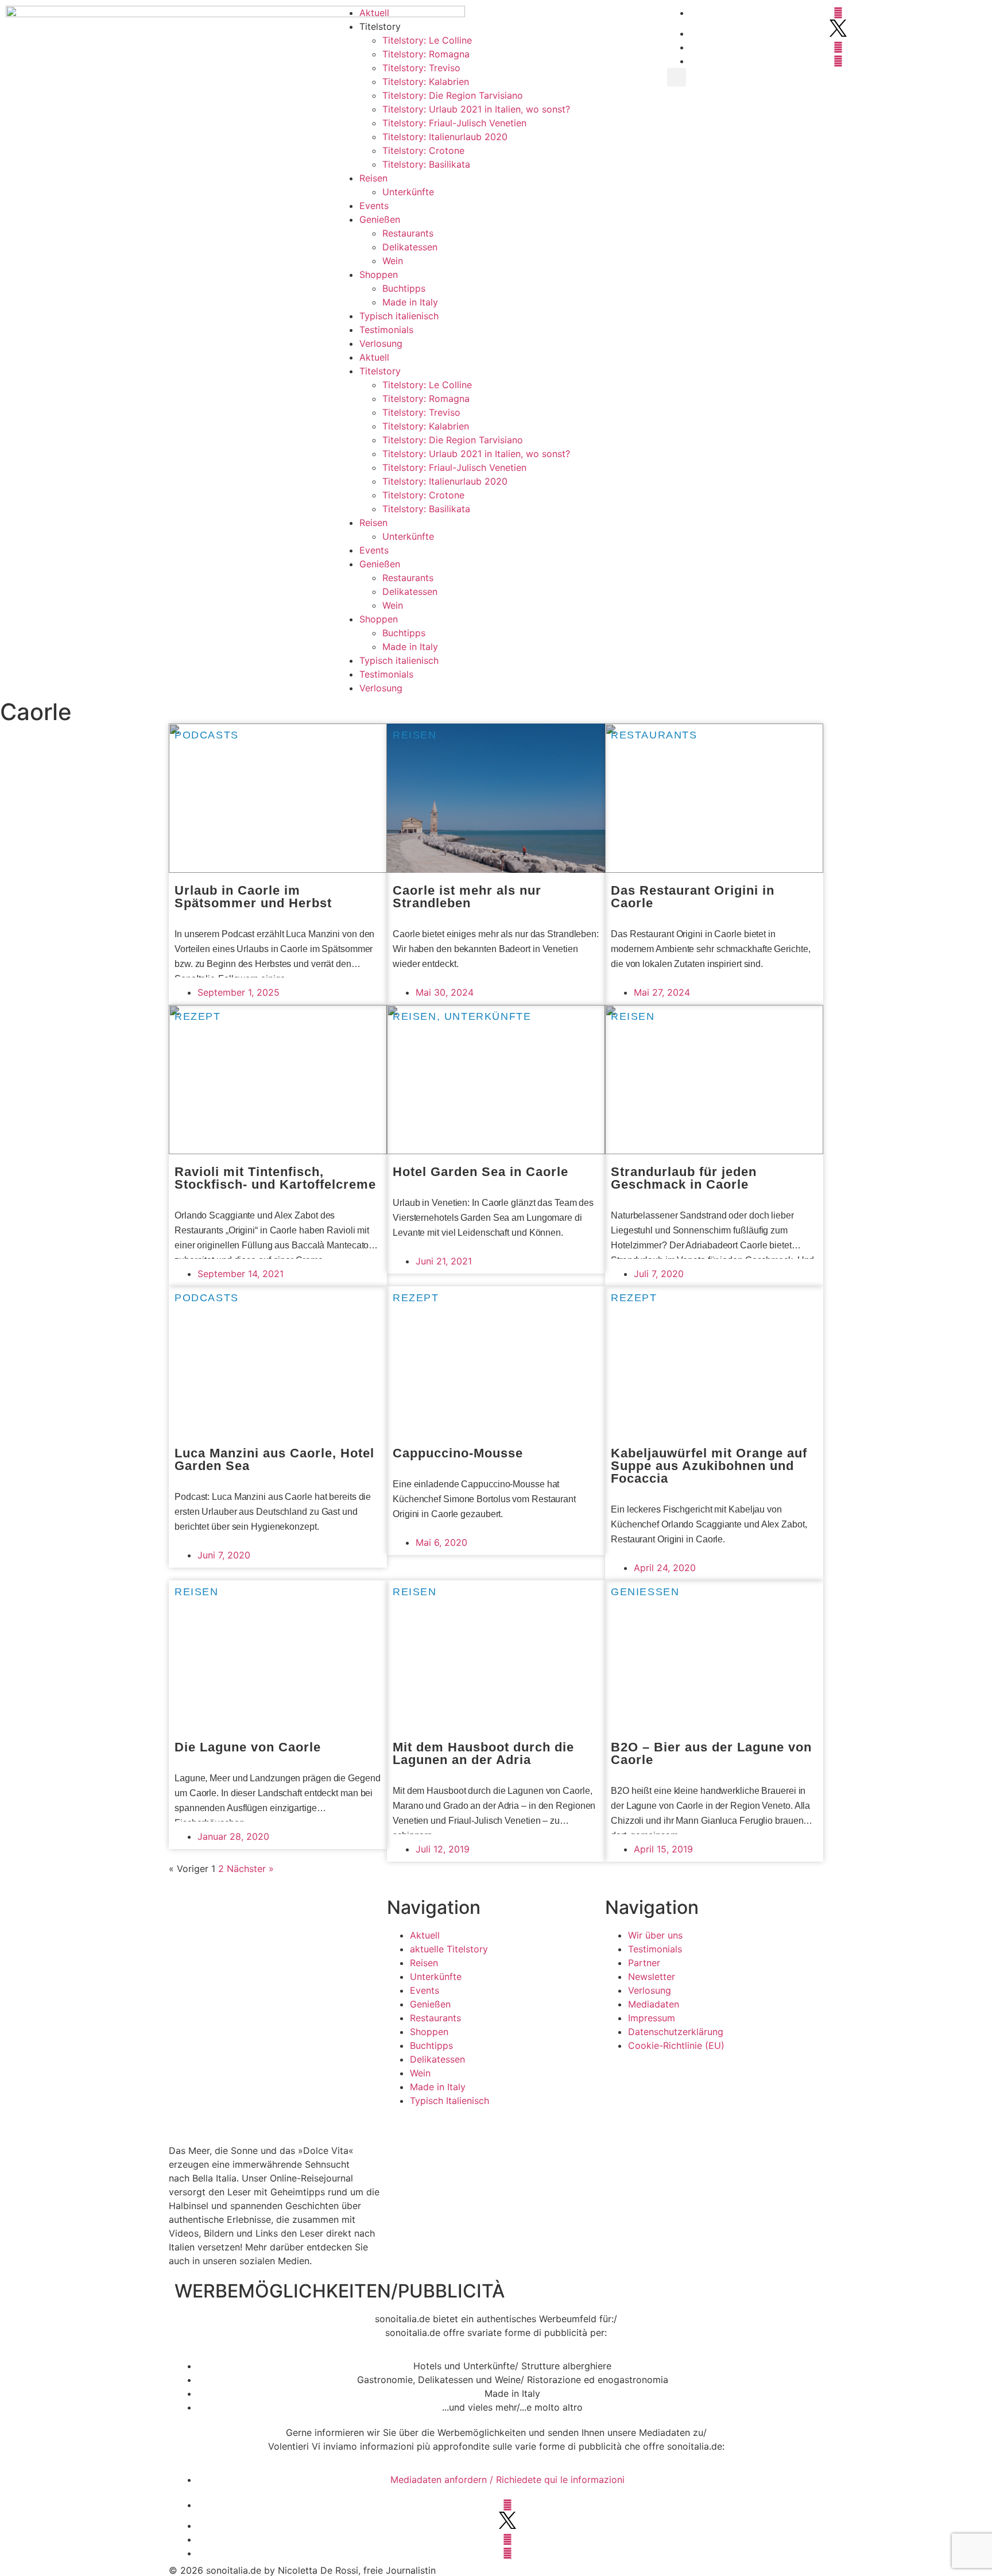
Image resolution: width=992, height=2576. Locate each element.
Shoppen (379, 274)
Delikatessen (410, 247)
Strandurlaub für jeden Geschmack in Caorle (684, 1178)
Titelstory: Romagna (426, 54)
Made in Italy (410, 302)
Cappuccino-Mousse (458, 1453)
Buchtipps (404, 288)
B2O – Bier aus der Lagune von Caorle (711, 1753)
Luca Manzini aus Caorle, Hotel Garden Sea (274, 1459)
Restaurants (408, 233)
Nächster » (250, 1869)
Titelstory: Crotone (423, 150)
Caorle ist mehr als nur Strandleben (467, 897)
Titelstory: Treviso (421, 68)
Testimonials (386, 330)
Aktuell (374, 13)
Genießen (380, 219)
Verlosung (381, 343)
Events (374, 206)
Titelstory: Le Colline (427, 40)
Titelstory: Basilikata (426, 164)
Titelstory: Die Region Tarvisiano (453, 95)
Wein (393, 261)
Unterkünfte (408, 192)
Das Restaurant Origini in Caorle (693, 897)
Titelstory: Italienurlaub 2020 (445, 137)
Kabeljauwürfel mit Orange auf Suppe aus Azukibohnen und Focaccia (709, 1466)
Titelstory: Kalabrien (426, 82)
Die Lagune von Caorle (248, 1747)
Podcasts (207, 735)
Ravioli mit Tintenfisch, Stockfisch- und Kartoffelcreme (275, 1178)
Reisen (373, 178)
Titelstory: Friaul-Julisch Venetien (454, 123)
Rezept (198, 1016)
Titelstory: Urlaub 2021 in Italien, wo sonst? (476, 109)
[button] (677, 77)
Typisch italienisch (399, 316)
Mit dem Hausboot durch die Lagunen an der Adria (483, 1753)
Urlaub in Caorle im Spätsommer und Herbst (253, 897)
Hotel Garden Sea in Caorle (480, 1172)
